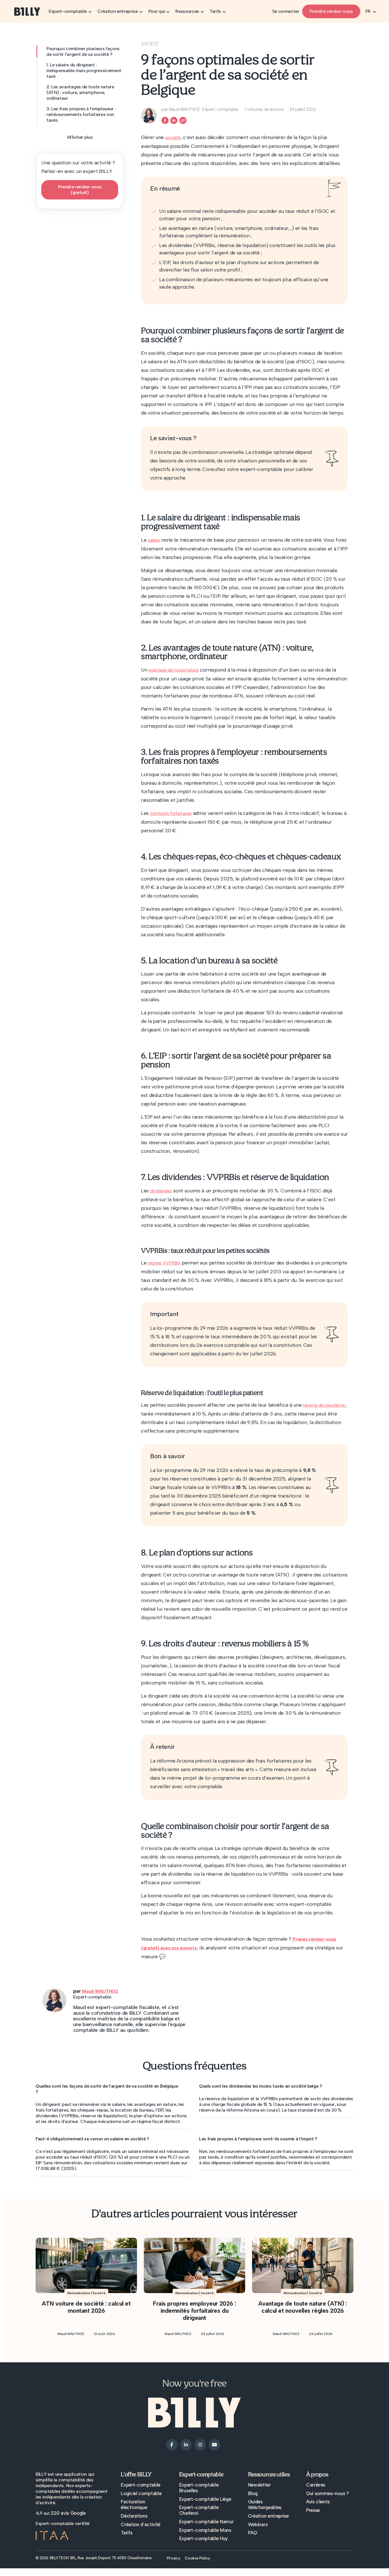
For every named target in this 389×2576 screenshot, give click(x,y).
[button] (113, 2089)
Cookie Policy (197, 2558)
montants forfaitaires (171, 813)
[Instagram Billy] (200, 2444)
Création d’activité (141, 2524)
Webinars (258, 2524)
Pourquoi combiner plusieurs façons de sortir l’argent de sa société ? (83, 51)
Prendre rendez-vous (331, 11)
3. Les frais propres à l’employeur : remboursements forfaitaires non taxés (81, 114)
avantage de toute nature (174, 670)
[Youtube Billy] (214, 2444)
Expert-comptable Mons (205, 2530)
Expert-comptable (141, 2485)
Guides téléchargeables (265, 2504)
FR (368, 11)
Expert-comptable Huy (204, 2538)
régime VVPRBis (164, 1263)
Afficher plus (80, 137)
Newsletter (259, 2485)
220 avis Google (68, 2513)
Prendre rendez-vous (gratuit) (80, 190)
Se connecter (286, 11)
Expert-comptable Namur (206, 2522)
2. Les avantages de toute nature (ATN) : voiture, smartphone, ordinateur (80, 92)
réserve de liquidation (324, 1405)
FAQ (253, 2533)
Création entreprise (268, 2516)
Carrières (316, 2485)
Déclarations (134, 2516)
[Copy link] (183, 120)
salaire (154, 540)
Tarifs (126, 2533)
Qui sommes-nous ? (328, 2493)
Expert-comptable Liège (205, 2499)
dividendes (161, 1191)
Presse (313, 2510)
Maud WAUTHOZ (100, 1991)
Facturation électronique (134, 2504)
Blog (253, 2493)
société (173, 137)
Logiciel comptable (141, 2493)
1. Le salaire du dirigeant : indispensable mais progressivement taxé (84, 71)
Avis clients (318, 2502)
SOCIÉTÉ (150, 44)
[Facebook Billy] (165, 120)
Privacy (174, 2558)
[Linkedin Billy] (174, 120)
